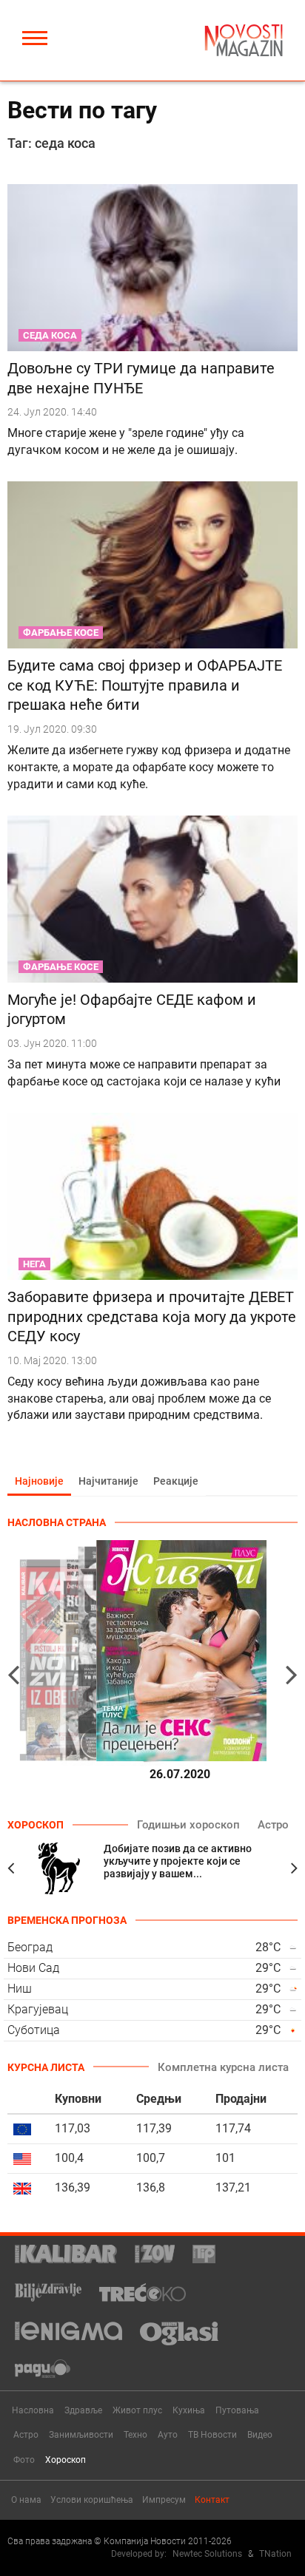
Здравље (83, 2410)
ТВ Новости (212, 2435)
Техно (135, 2435)
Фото (24, 2460)
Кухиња (189, 2410)
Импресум (164, 2500)
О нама (26, 2500)
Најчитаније (108, 1481)
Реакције (176, 1481)
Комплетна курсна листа (223, 2067)
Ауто (168, 2435)
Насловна (33, 2410)
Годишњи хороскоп (188, 1825)
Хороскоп (66, 2460)
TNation (275, 2554)
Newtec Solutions (207, 2554)
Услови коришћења (92, 2500)
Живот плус (137, 2410)
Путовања (237, 2410)
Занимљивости (81, 2435)
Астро (273, 1825)
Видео (260, 2435)
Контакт (212, 2500)
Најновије (39, 1481)
